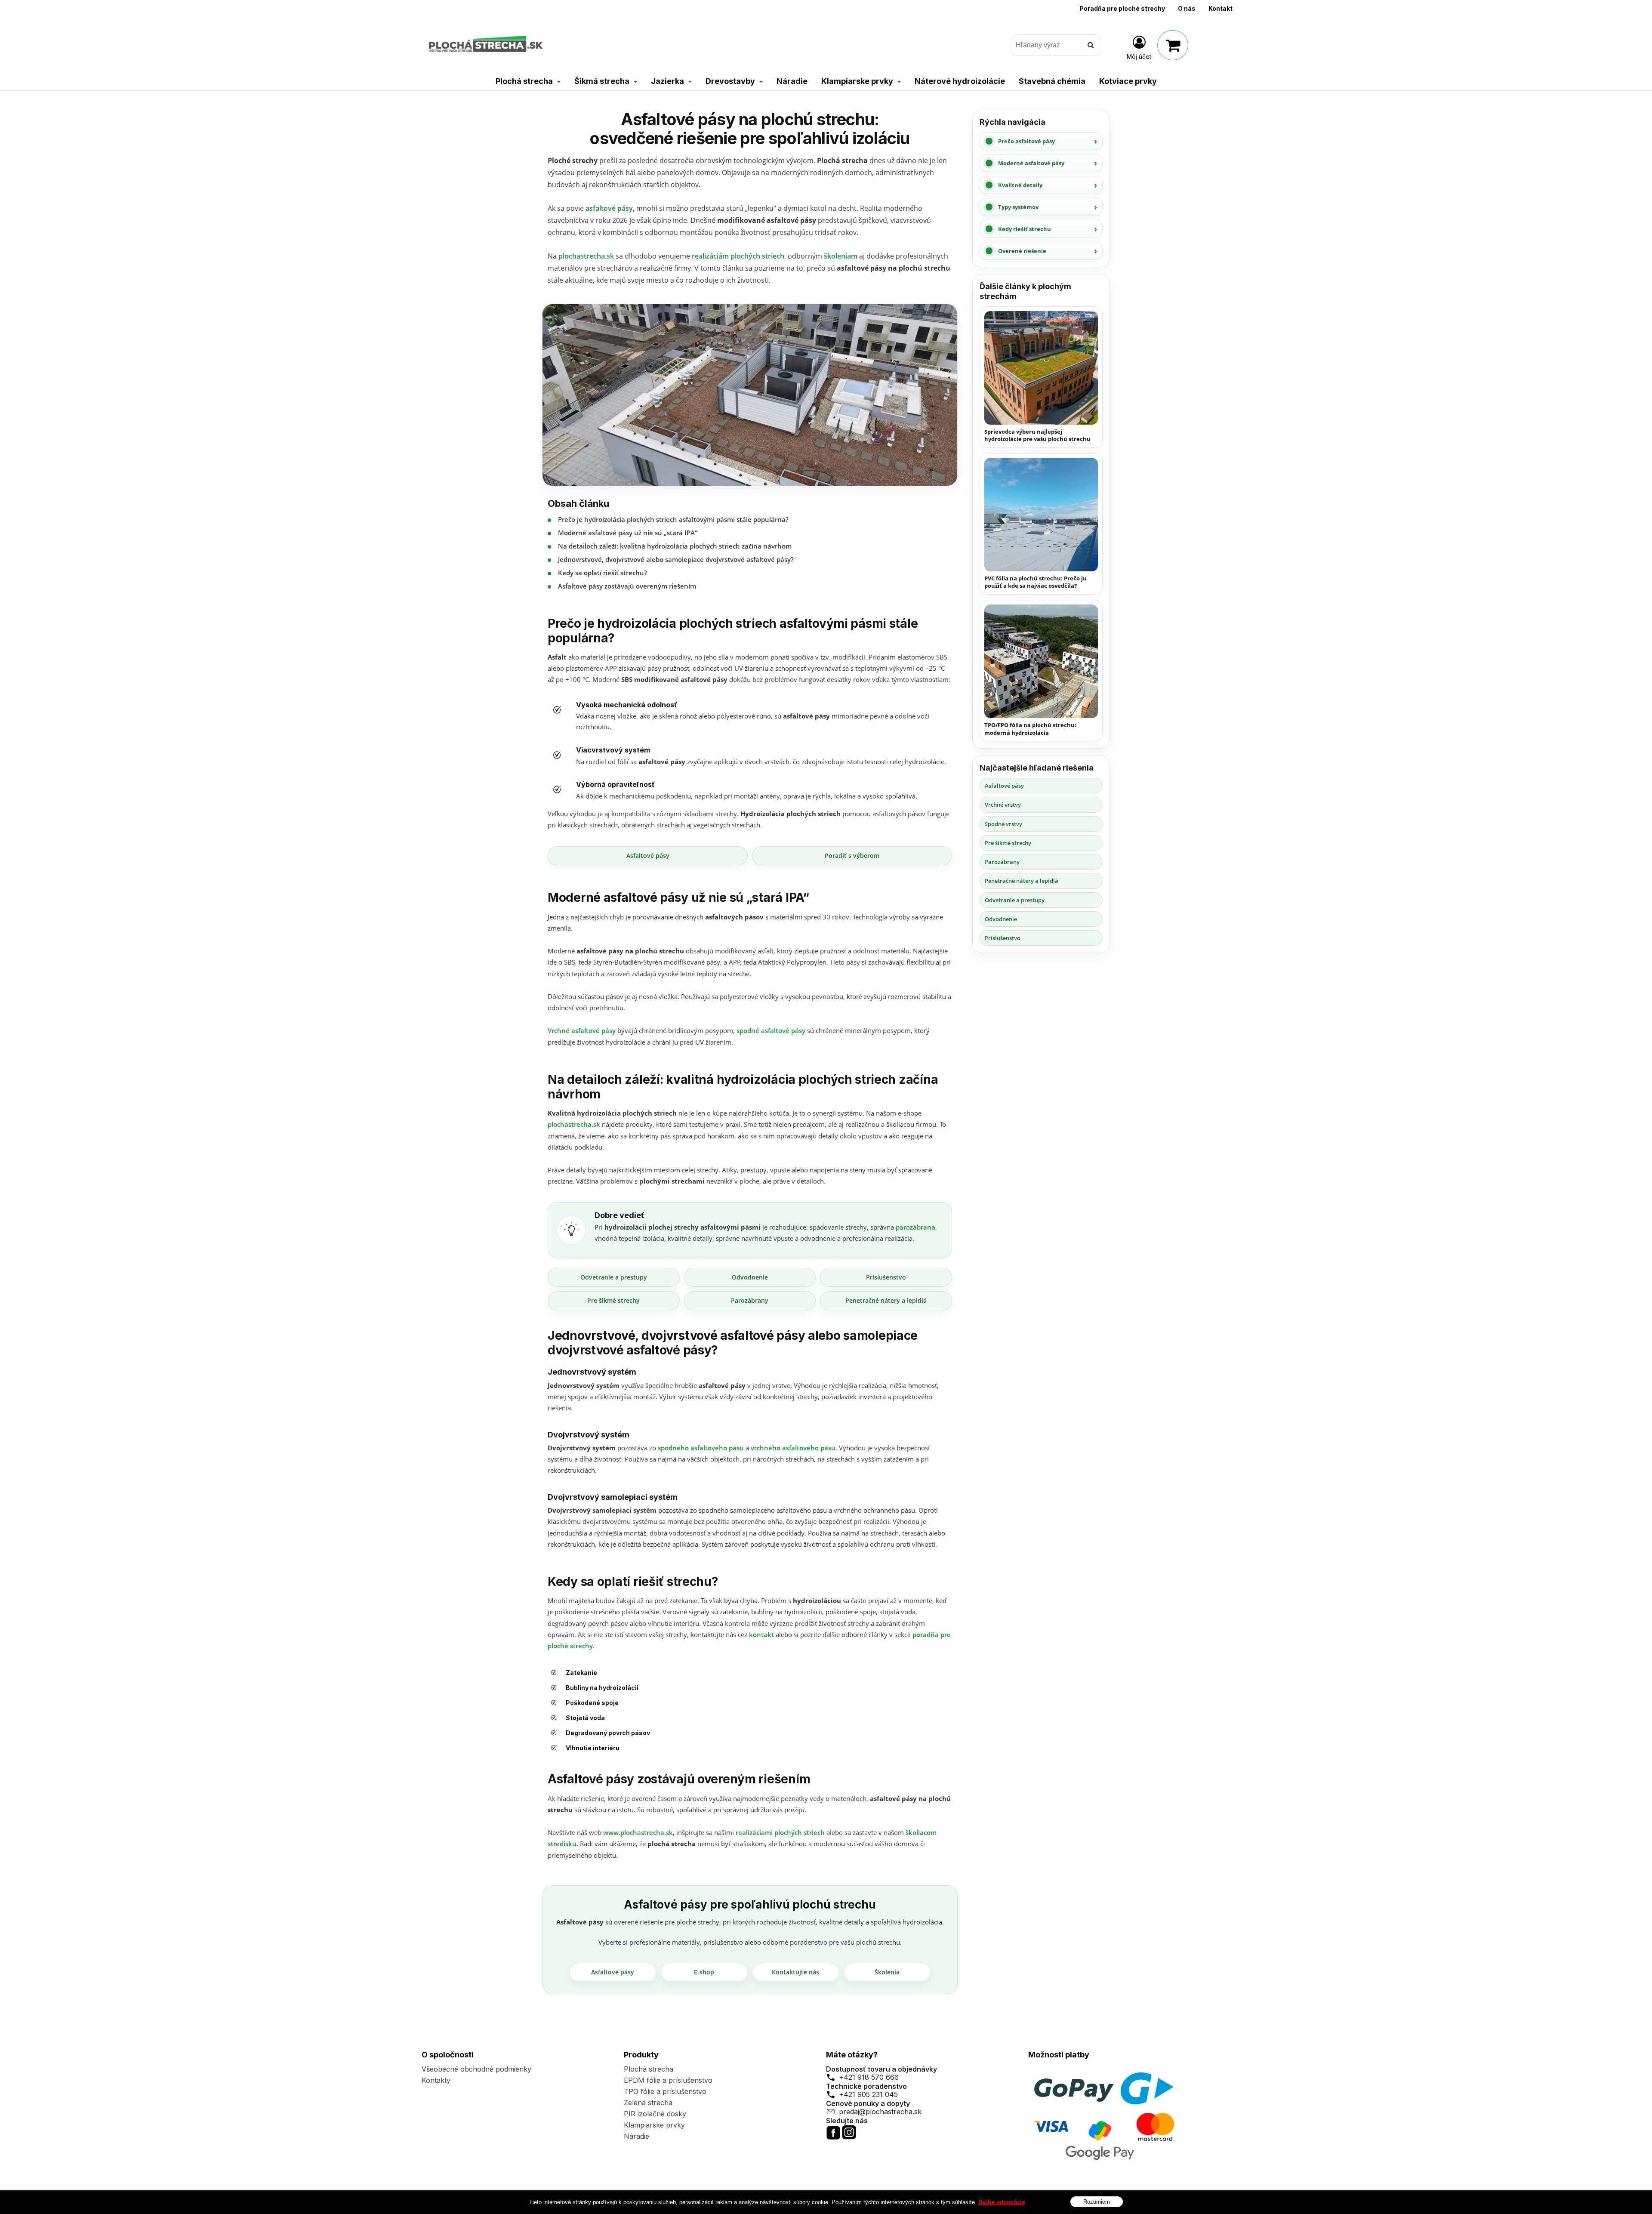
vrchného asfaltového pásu (793, 1448)
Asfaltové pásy (648, 856)
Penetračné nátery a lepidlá (886, 1300)
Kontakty (436, 2080)
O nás (1187, 8)
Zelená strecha (648, 2103)
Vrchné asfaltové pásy (582, 1030)
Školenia (887, 1972)
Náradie (636, 2136)
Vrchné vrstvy (1003, 805)
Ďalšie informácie (1002, 2202)
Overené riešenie (1022, 251)
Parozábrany (750, 1300)
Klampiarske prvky (654, 2125)
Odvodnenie (750, 1277)
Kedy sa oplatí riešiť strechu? (603, 573)
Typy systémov (1018, 207)
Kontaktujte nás (795, 1972)
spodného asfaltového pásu (701, 1448)
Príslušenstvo (886, 1277)
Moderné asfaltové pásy (1031, 163)
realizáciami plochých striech (780, 1832)
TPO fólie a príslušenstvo (665, 2091)
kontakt (761, 1634)
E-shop (704, 1972)
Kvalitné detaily (1020, 185)
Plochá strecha (649, 2069)
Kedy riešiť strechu (1025, 229)
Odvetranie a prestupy (614, 1277)
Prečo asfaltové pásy (1026, 141)
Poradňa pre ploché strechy (1122, 8)
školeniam (841, 256)
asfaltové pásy (609, 208)
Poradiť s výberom (852, 856)
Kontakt (1221, 8)
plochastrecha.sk (586, 256)
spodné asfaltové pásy (771, 1030)
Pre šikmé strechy (613, 1300)
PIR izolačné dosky (655, 2114)
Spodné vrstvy (1003, 824)
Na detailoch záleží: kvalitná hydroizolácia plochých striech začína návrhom (675, 546)
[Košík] (1173, 45)
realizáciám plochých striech (738, 256)
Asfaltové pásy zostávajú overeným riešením (627, 586)
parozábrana (915, 1227)
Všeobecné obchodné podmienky (476, 2069)
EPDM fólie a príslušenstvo (668, 2080)
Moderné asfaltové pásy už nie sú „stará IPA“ (628, 533)
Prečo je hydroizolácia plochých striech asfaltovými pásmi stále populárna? (673, 519)
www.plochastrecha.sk (638, 1832)
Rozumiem (1097, 2201)
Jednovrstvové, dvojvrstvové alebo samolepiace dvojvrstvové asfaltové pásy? (676, 559)
